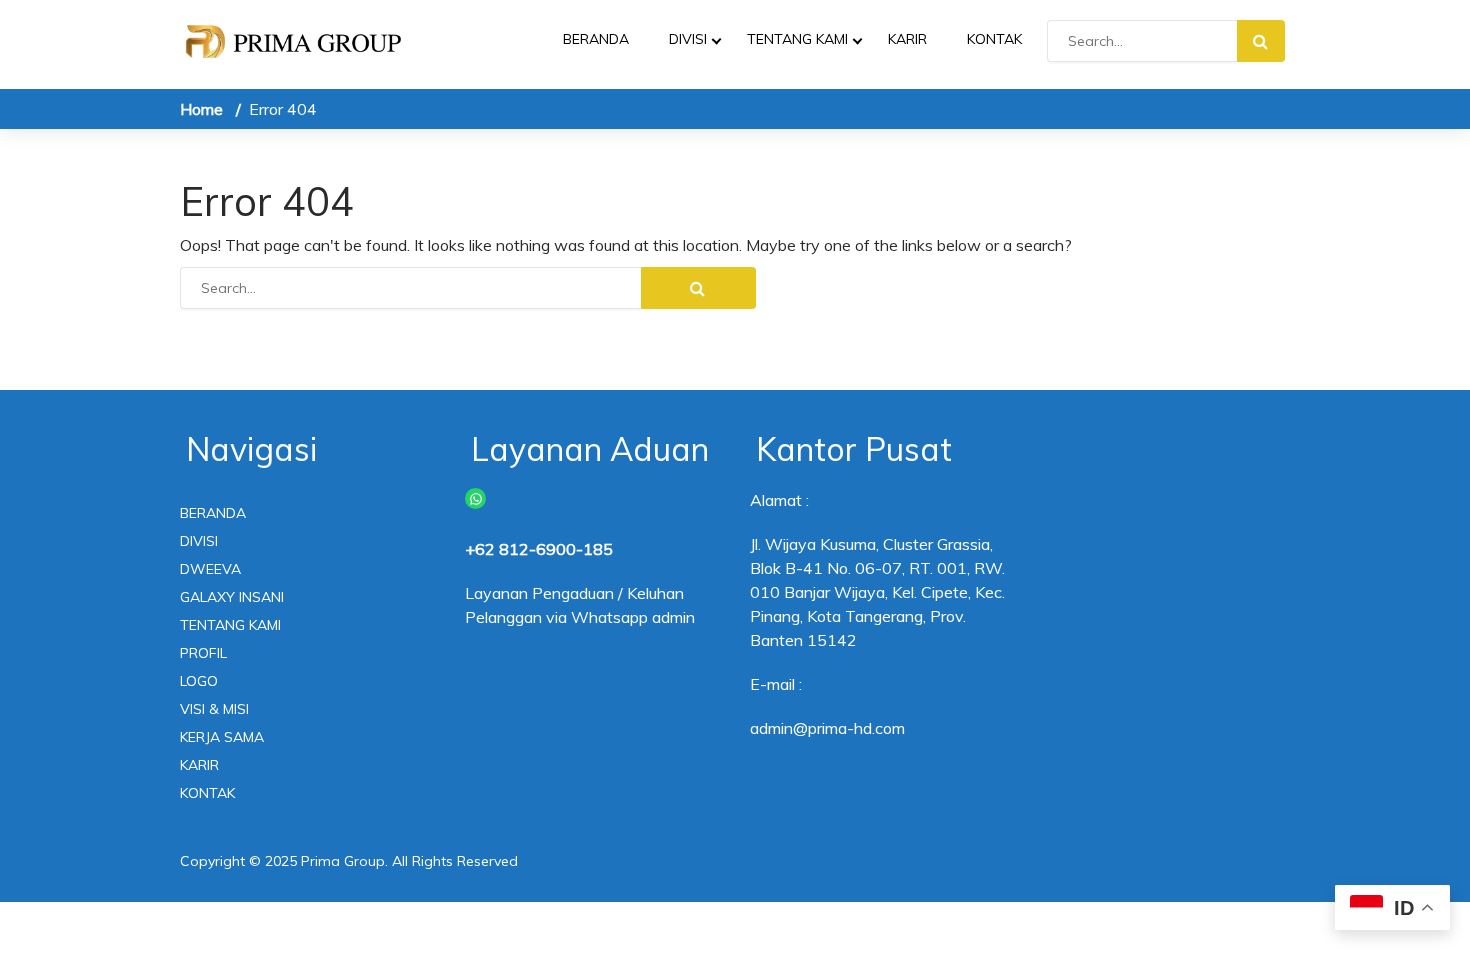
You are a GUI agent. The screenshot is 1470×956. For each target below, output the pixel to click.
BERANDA (596, 39)
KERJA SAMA (222, 737)
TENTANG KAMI (797, 39)
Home (201, 109)
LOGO (199, 681)
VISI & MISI (214, 709)
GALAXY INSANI (232, 597)
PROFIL (203, 653)
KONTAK (994, 39)
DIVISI (688, 39)
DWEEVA (210, 569)
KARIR (907, 39)
